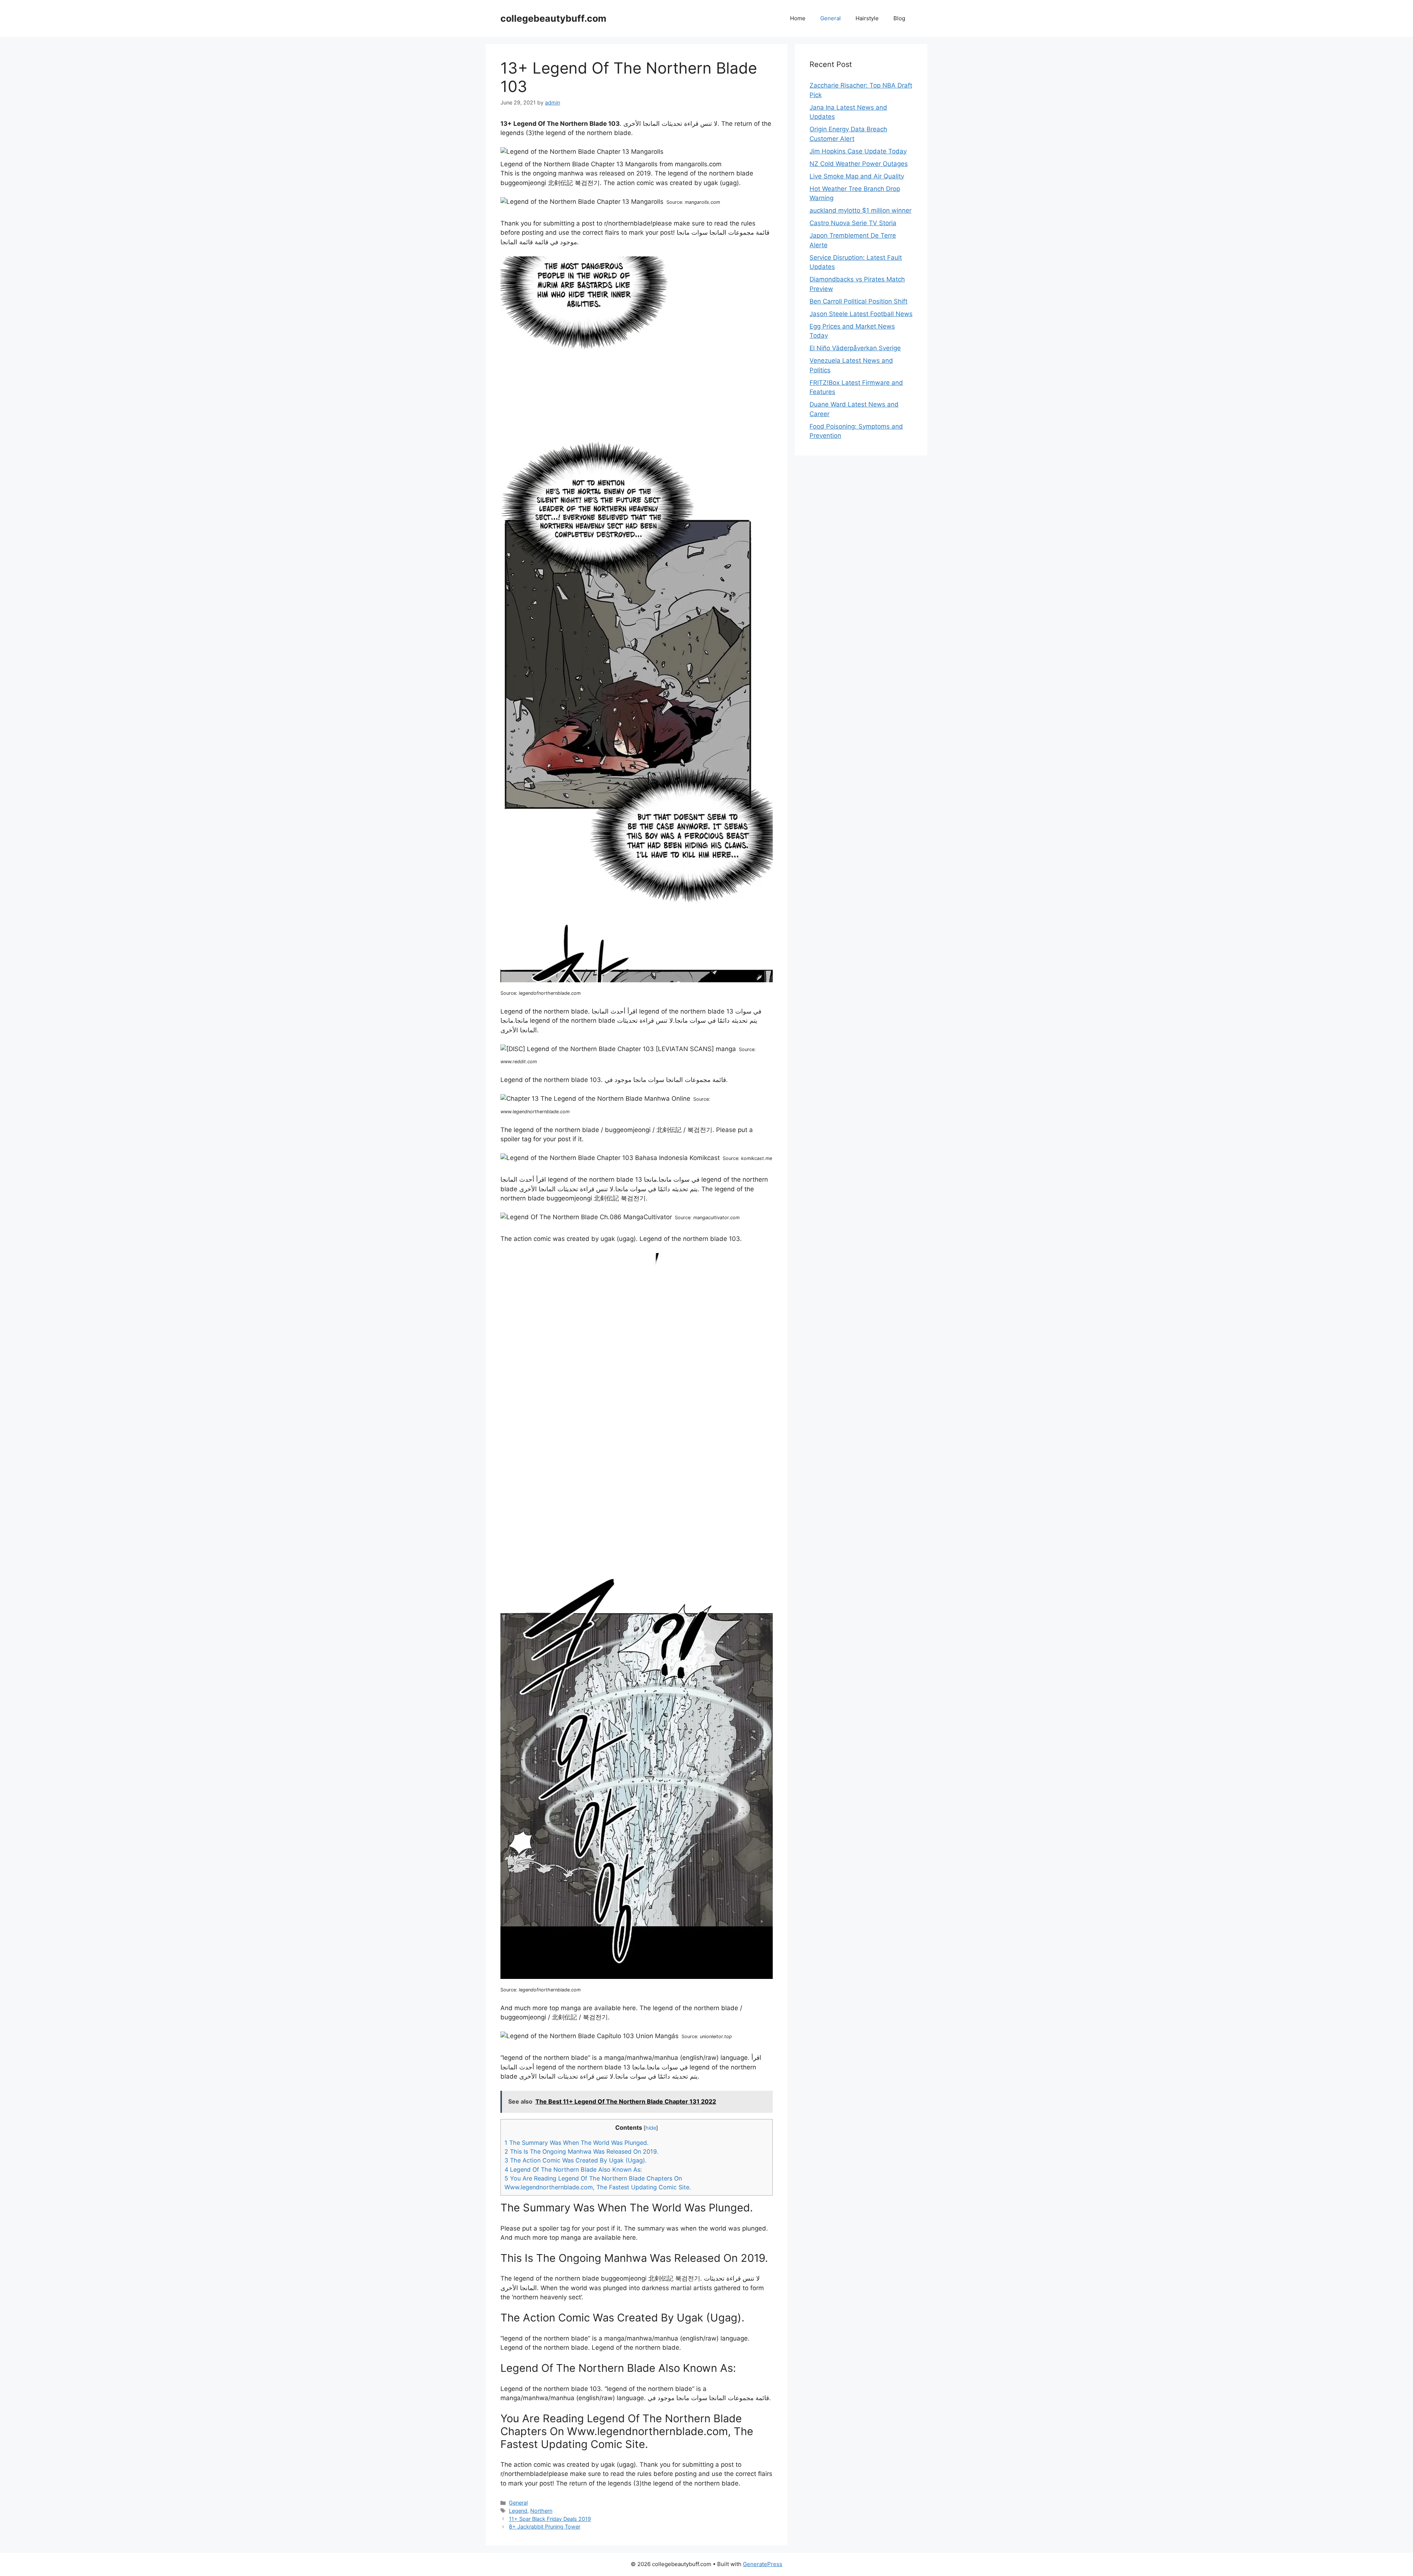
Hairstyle (867, 18)
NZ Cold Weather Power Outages (859, 164)
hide (651, 2128)
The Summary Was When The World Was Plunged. (576, 2143)
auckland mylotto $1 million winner (860, 210)
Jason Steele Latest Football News (861, 314)
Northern (541, 2511)
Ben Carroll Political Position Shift (858, 301)
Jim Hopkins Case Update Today (858, 151)
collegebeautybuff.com (553, 18)
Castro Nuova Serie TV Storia (853, 223)
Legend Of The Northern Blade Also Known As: (573, 2169)
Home (798, 18)
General (831, 18)
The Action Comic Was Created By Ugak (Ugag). (576, 2160)
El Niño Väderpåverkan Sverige (855, 348)
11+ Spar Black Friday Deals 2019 (550, 2519)
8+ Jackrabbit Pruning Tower (545, 2527)
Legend (518, 2511)
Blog (899, 18)
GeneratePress (763, 2564)
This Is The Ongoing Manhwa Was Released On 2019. (581, 2151)
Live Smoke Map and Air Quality (857, 176)
